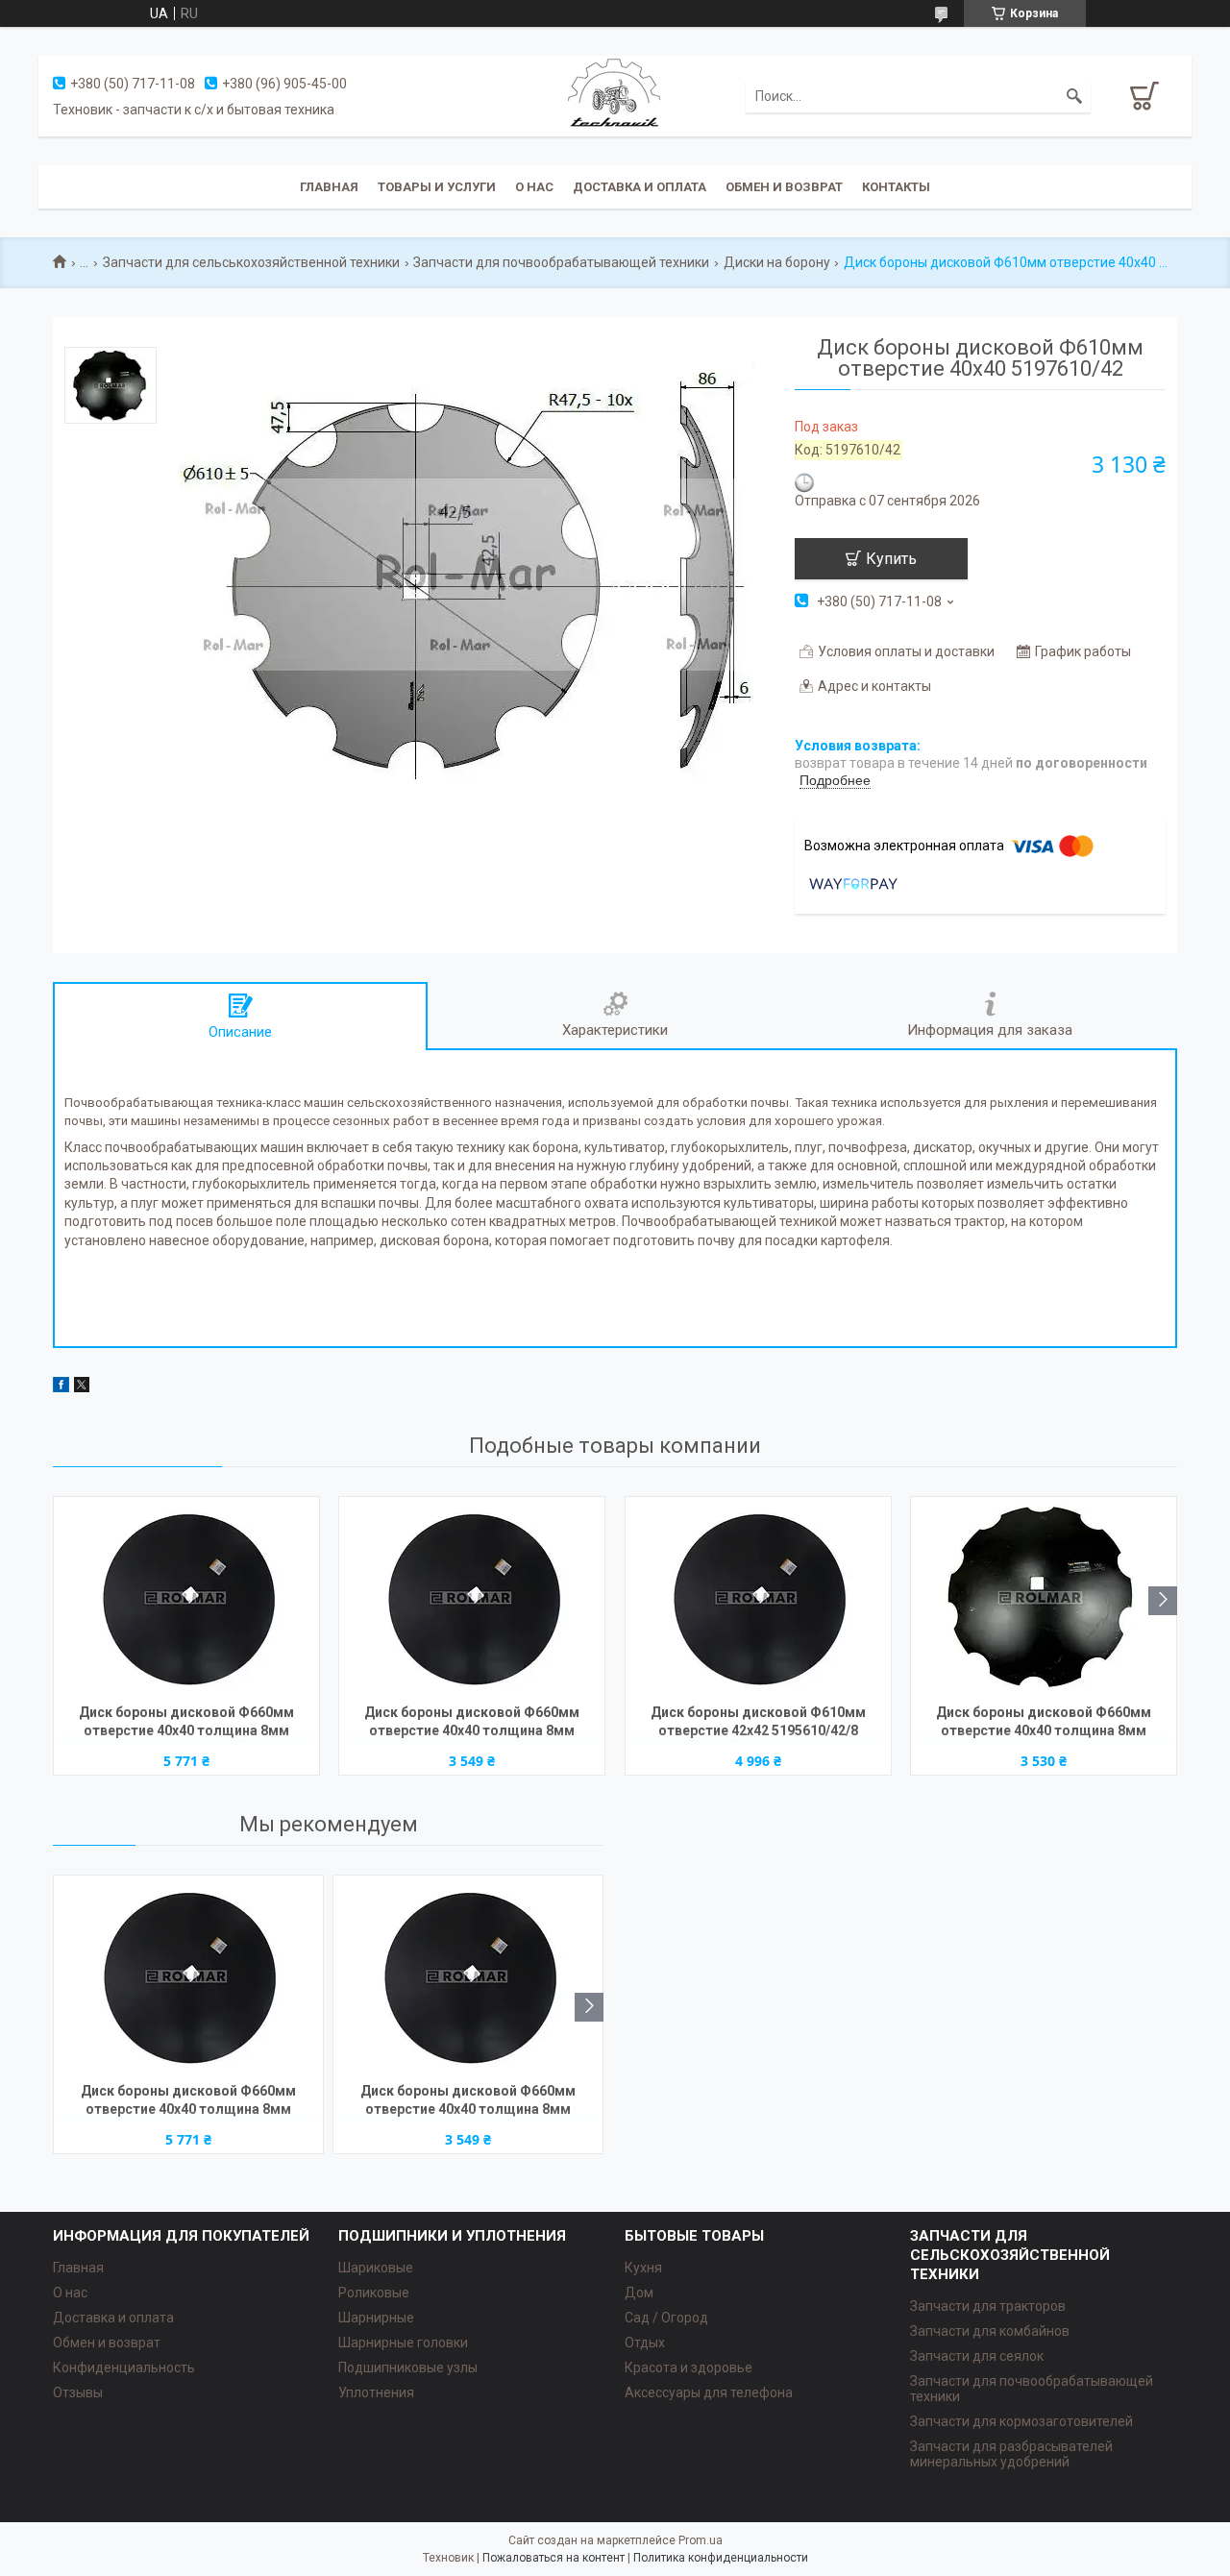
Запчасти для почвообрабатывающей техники (561, 262)
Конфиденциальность (124, 2367)
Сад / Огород (666, 2318)
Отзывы (78, 2392)
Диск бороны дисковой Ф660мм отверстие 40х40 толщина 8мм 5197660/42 (1044, 1723)
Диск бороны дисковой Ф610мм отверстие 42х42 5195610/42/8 (758, 1721)
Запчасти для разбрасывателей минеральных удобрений (1011, 2454)
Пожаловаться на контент (553, 2558)
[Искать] (1074, 96)
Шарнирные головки (403, 2343)
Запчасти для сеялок (977, 2356)
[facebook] (61, 1387)
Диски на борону (777, 262)
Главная (329, 187)
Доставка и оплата (640, 187)
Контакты (896, 187)
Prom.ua (701, 2540)
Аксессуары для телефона (709, 2392)
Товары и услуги (437, 187)
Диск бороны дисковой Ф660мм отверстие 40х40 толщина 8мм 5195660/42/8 (186, 1723)
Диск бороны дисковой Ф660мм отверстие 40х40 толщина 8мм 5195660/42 (472, 1723)
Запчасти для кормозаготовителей (1021, 2421)
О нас (534, 187)
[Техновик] (615, 95)
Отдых (645, 2343)
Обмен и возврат (784, 187)
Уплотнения (376, 2392)
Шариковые (376, 2268)
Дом (639, 2293)
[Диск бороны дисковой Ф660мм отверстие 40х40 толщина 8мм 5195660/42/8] (186, 1598)
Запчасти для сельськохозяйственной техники (251, 262)
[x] (82, 1387)
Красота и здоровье (689, 2367)
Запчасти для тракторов (988, 2306)
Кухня (643, 2268)
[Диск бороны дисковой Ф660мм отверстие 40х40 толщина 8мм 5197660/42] (1044, 1598)
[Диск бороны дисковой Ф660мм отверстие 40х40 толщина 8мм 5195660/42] (472, 1598)
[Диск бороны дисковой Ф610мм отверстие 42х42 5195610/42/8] (758, 1598)
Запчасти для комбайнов (990, 2331)
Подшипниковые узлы (408, 2367)
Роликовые (374, 2293)
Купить (891, 559)
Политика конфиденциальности (721, 2558)
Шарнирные (376, 2318)
